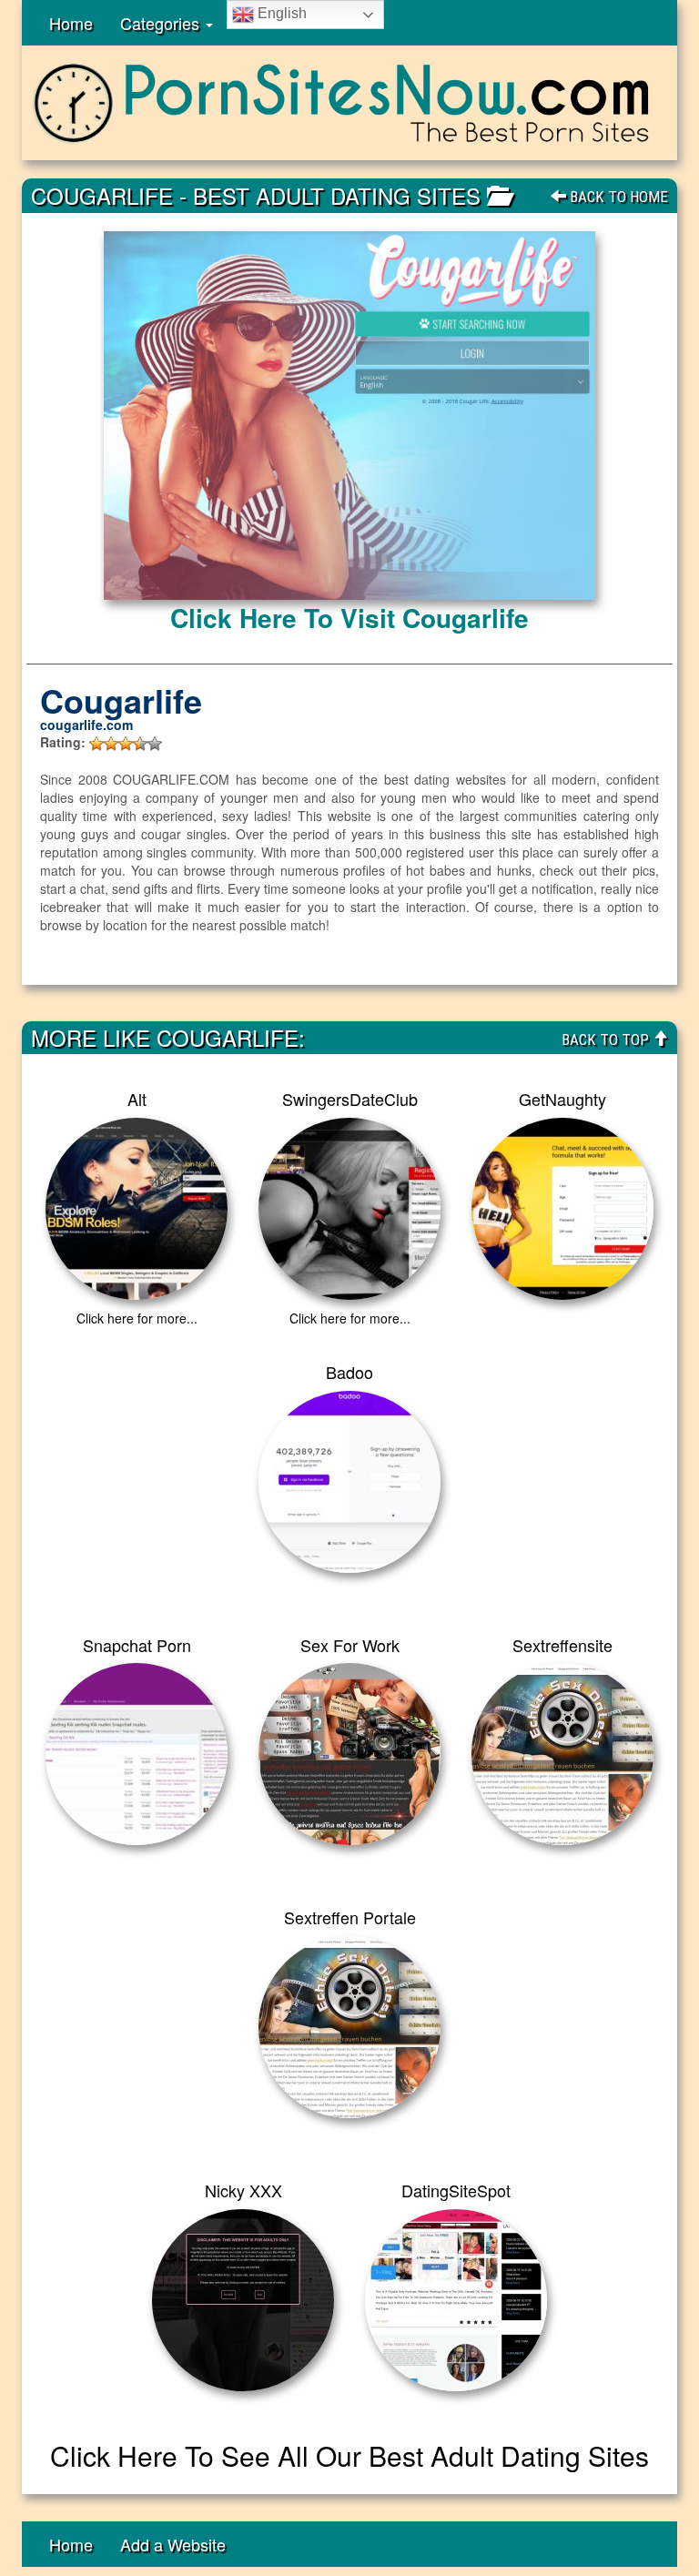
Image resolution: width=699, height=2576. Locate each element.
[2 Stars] (111, 744)
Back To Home (617, 197)
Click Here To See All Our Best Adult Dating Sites (349, 2455)
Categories (162, 23)
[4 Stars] (140, 744)
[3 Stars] (126, 744)
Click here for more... (137, 1318)
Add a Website (173, 2544)
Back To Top (607, 1040)
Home (71, 23)
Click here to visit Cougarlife (349, 618)
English (280, 13)
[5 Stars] (155, 744)
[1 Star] (96, 744)
